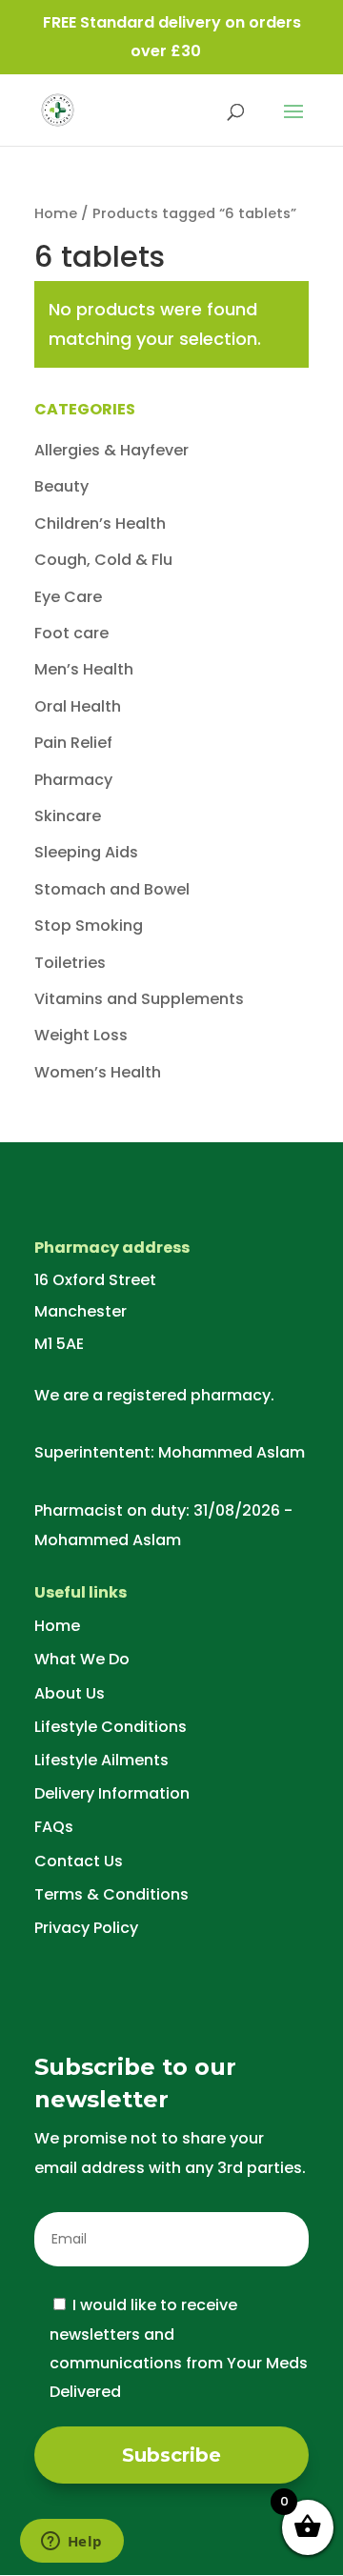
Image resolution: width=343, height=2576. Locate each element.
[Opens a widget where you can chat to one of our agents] (71, 2543)
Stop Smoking (89, 926)
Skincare (68, 816)
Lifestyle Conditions (111, 1727)
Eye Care (68, 597)
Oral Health (78, 706)
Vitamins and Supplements (139, 999)
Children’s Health (100, 523)
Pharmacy (73, 780)
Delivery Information (112, 1793)
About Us (70, 1693)
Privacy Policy (86, 1928)
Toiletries (70, 963)
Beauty (61, 486)
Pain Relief (73, 743)
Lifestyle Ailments (101, 1760)
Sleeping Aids (86, 852)
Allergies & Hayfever (111, 450)
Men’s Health (84, 669)
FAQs (54, 1827)
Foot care (71, 633)
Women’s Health (98, 1072)
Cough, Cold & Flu (103, 560)
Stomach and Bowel (112, 889)
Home (56, 213)
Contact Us (79, 1861)
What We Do (82, 1659)
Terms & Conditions (111, 1894)
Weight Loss (81, 1035)
